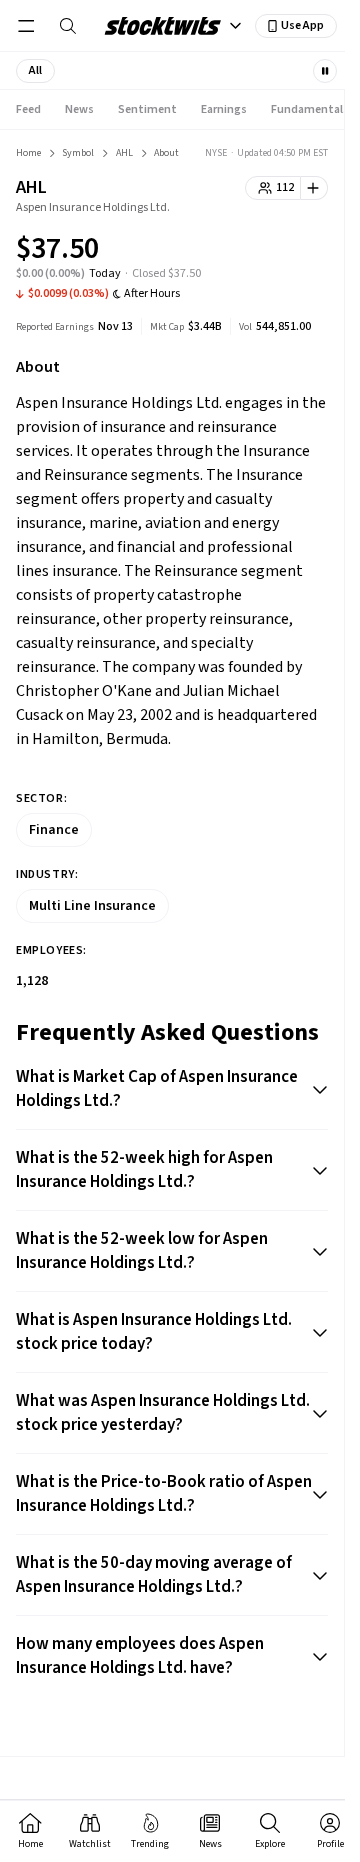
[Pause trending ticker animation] (325, 71)
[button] (35, 71)
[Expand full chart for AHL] (273, 252)
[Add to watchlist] (314, 188)
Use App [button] (302, 25)
